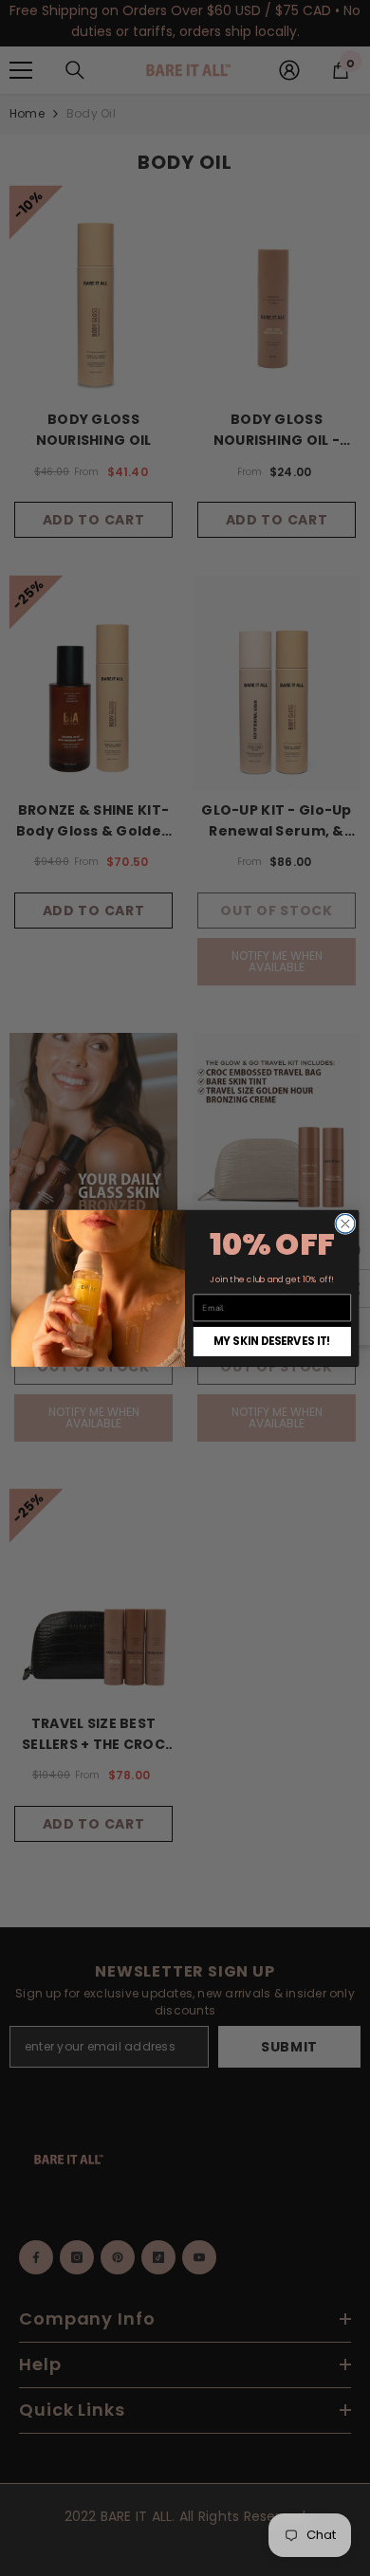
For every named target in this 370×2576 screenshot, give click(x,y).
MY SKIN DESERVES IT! (272, 1341)
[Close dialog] (345, 1224)
